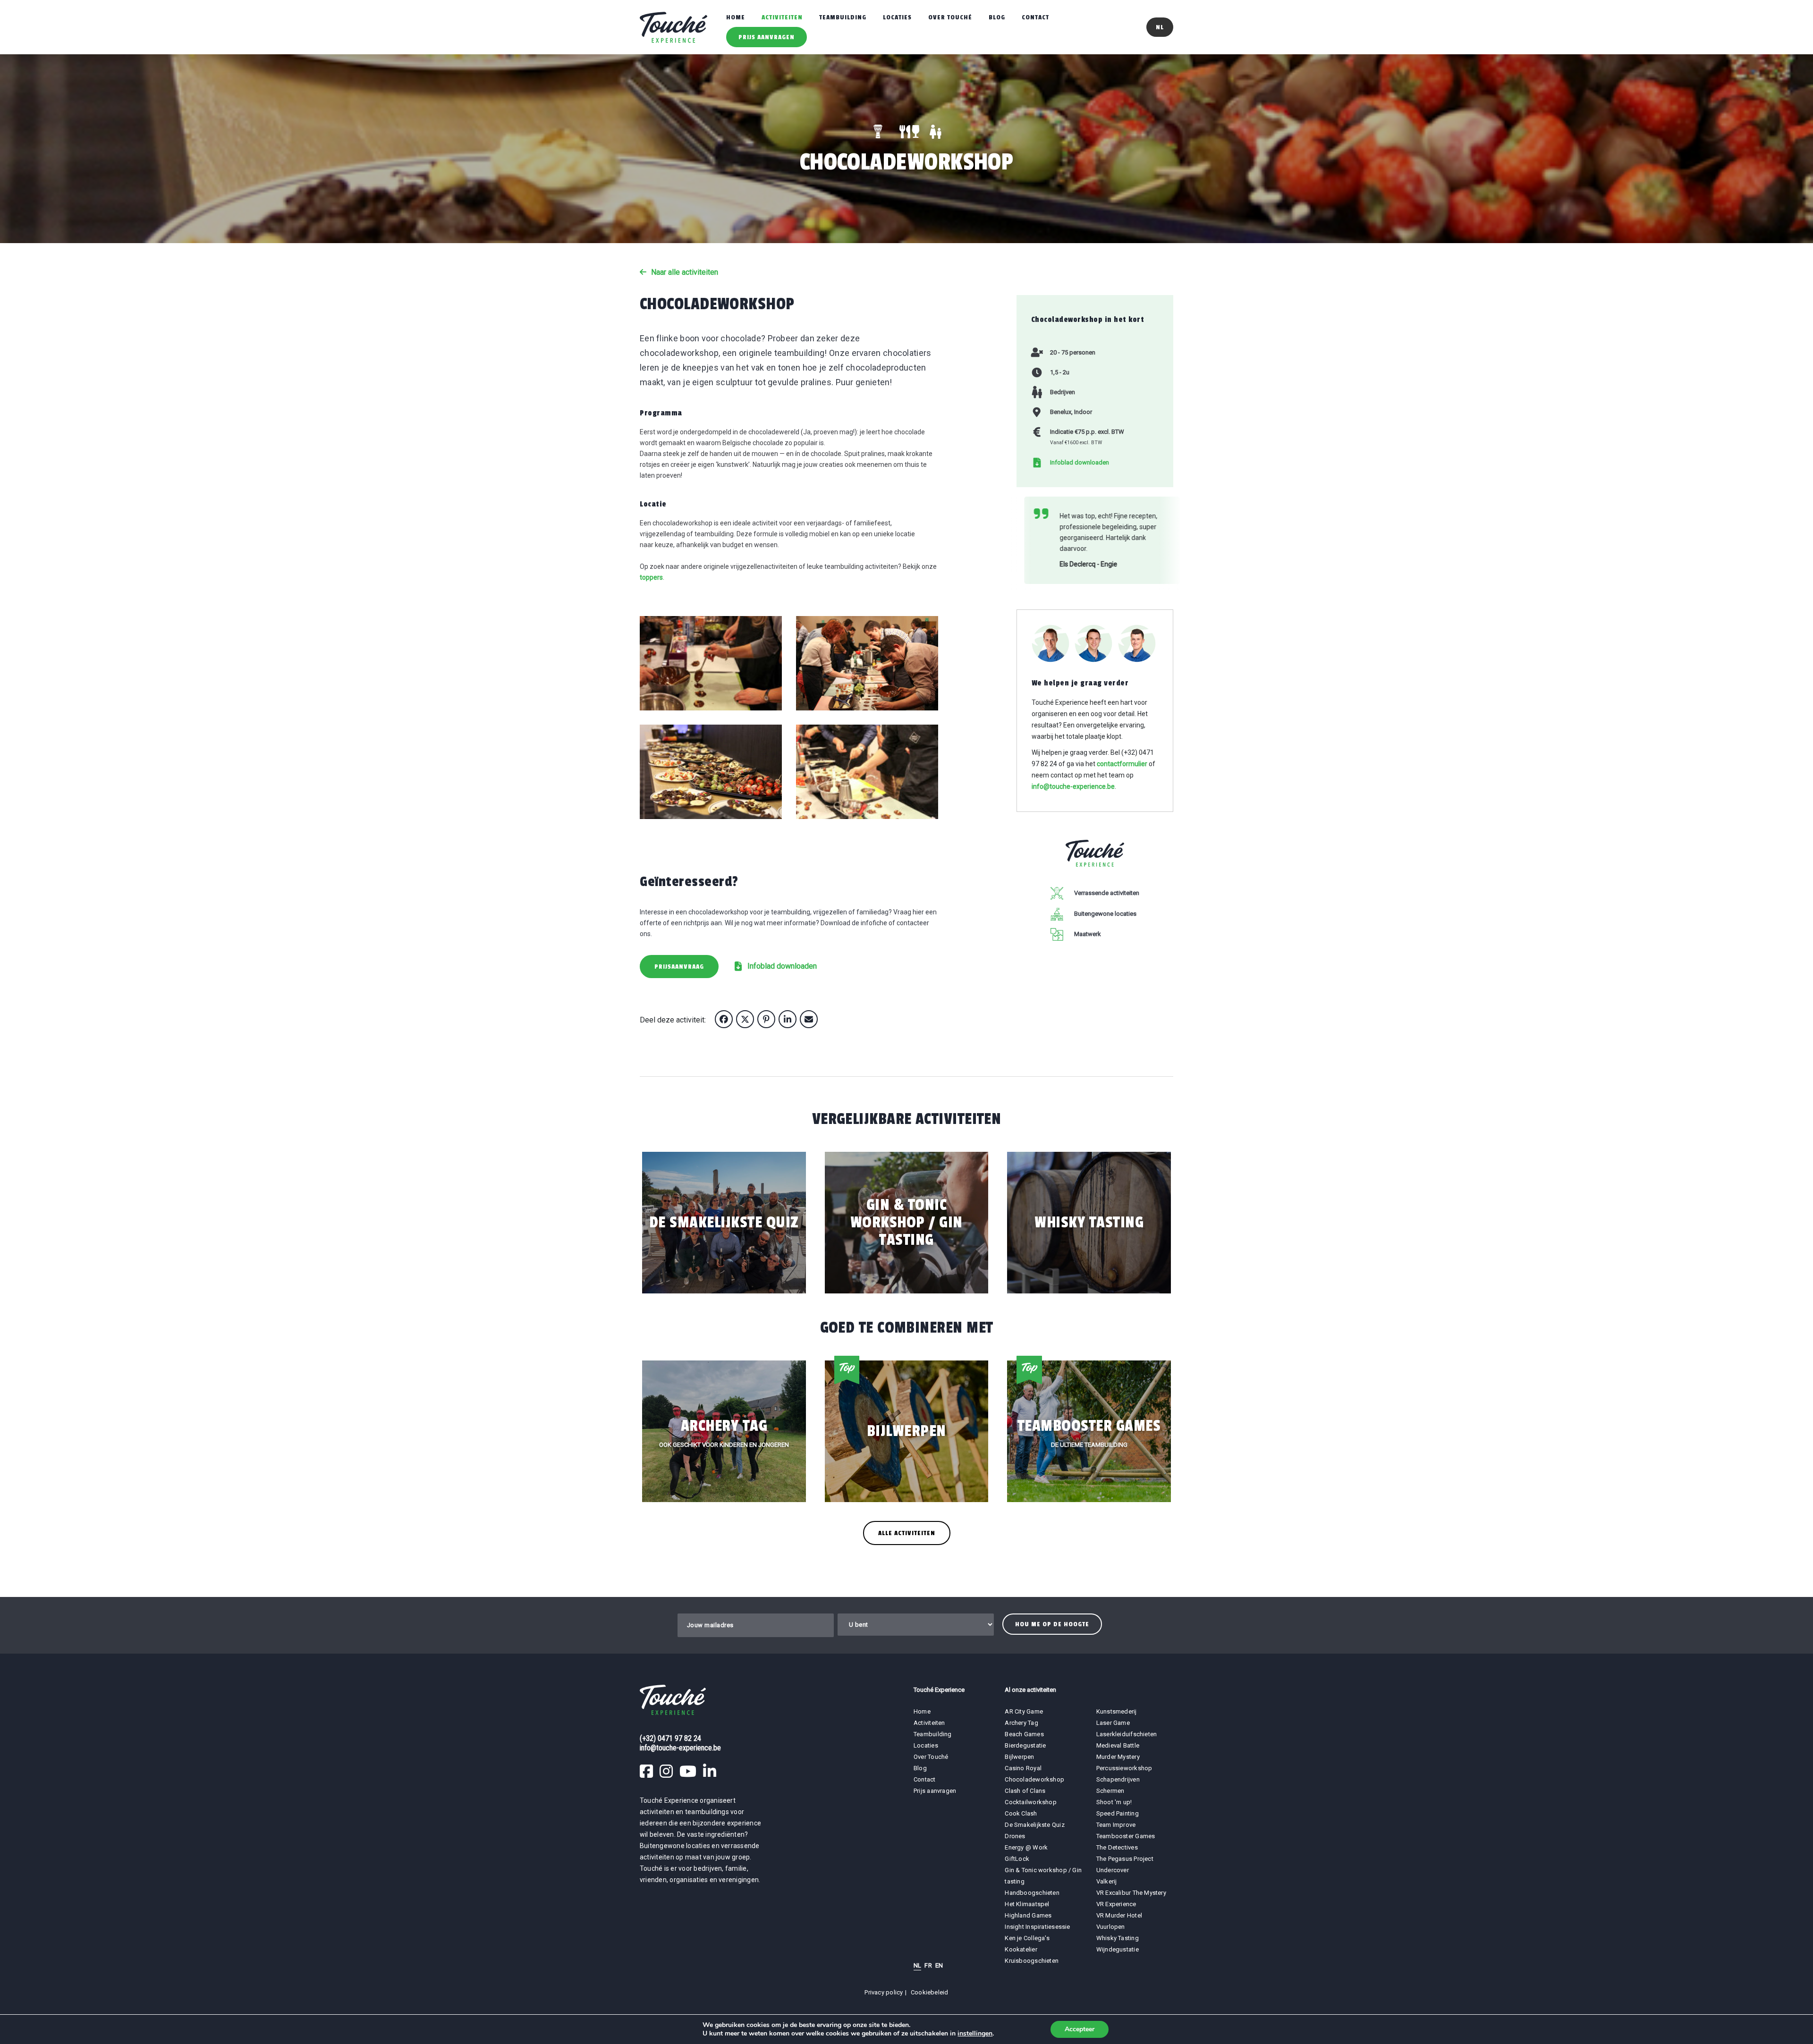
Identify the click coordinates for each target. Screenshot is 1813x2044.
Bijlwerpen (1019, 1757)
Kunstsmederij (1117, 1711)
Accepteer (1080, 2029)
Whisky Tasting (1118, 1938)
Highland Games (1028, 1915)
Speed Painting (1118, 1813)
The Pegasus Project (1125, 1859)
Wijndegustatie (1118, 1949)
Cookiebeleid (930, 1992)
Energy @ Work (1026, 1847)
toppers (651, 577)
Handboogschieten (1032, 1893)
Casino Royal (1023, 1768)
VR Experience (1117, 1904)
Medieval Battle (1118, 1745)
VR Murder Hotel (1119, 1915)
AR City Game (1024, 1711)
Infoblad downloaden (782, 966)
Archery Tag (1021, 1723)
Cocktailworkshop (1031, 1802)
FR (928, 1965)
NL (917, 1965)
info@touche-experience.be (1073, 780)
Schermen (1110, 1791)
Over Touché (950, 17)
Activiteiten (782, 17)
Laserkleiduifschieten (1127, 1734)
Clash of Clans (1025, 1791)
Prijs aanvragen (767, 37)
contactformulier (1122, 757)
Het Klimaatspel (1027, 1904)
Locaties (897, 17)
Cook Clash (1021, 1813)
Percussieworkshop (1124, 1768)
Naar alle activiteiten (685, 272)
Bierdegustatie (1025, 1745)
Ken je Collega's (1027, 1938)
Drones (1015, 1836)
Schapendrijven (1118, 1779)
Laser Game (1113, 1723)
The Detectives (1117, 1847)
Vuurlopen (1111, 1927)
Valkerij (1107, 1881)
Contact (1035, 17)
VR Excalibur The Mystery (1131, 1893)
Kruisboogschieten (1032, 1961)
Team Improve (1116, 1825)
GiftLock (1017, 1859)
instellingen (975, 2034)
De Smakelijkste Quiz (1034, 1825)
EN (939, 1965)
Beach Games (1024, 1734)
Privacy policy (884, 1992)
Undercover (1113, 1870)
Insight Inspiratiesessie (1037, 1927)
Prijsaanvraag (679, 967)
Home (736, 17)
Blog (997, 17)
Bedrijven (1063, 392)
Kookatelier (1021, 1949)
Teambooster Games (1126, 1836)
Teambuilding (843, 17)
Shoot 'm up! (1114, 1802)
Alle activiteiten (907, 1533)
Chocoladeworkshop (1034, 1779)
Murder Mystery (1118, 1757)
